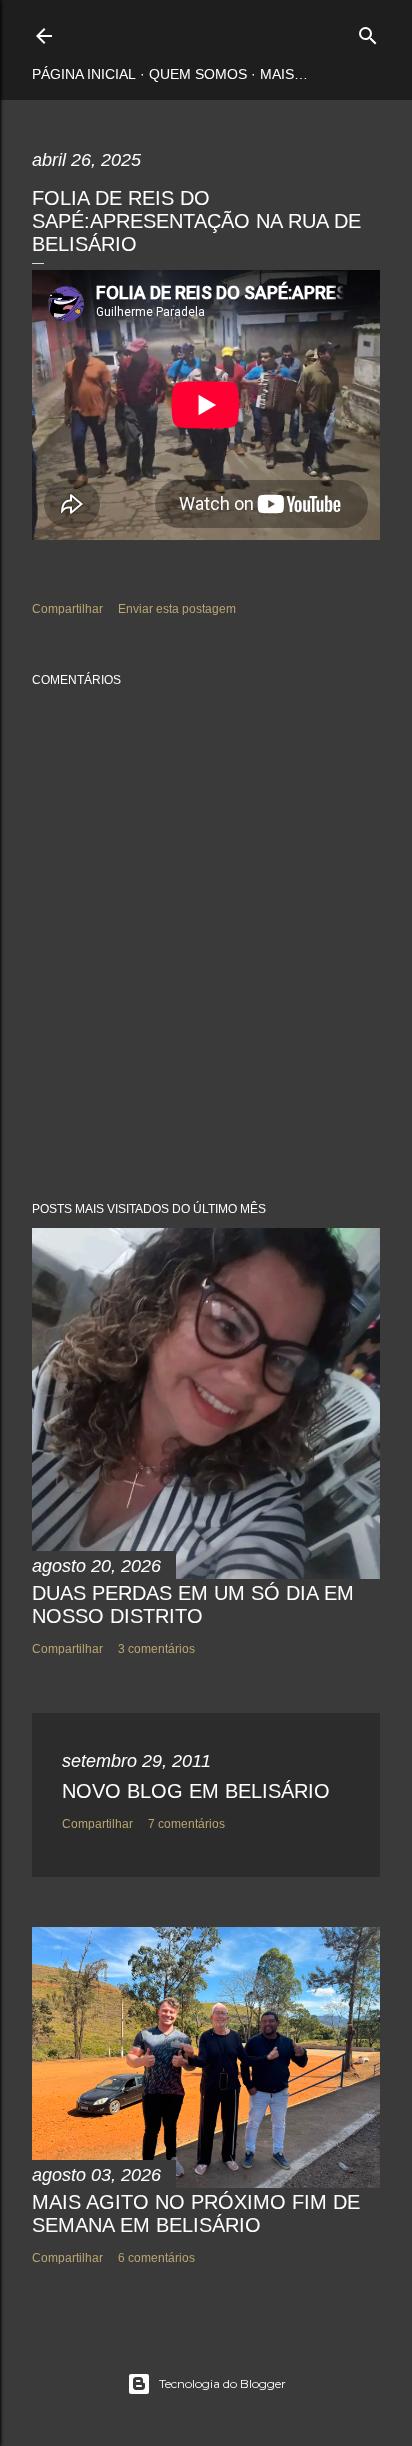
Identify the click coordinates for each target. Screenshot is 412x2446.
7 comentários (186, 1824)
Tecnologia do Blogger (222, 2383)
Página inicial (84, 74)
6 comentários (156, 2258)
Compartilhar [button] (67, 609)
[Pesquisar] (368, 31)
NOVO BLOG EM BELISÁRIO (196, 1791)
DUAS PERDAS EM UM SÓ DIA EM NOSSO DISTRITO (193, 1604)
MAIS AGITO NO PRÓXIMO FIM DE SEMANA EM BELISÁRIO (196, 2213)
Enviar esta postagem (177, 609)
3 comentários (156, 1649)
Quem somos (198, 74)
